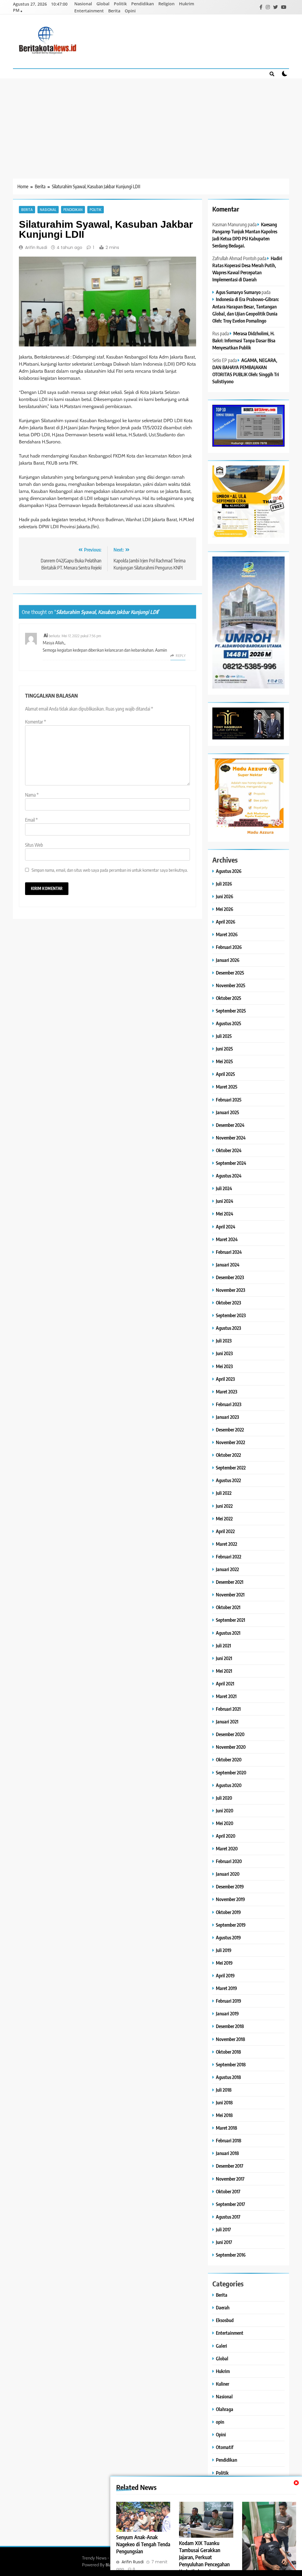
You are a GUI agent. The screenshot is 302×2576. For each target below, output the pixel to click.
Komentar (36, 722)
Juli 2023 (224, 1341)
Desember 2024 (230, 1125)
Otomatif (225, 2447)
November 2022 (230, 1442)
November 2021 (230, 1595)
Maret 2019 (226, 1988)
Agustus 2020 (229, 1785)
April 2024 (226, 1227)
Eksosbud (225, 2320)
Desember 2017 (230, 2166)
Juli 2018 (224, 2090)
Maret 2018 (226, 2128)
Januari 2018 (227, 2153)
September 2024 (231, 1163)
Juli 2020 (224, 1798)
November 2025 (231, 985)
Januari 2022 (227, 1569)
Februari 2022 (229, 1557)
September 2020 (231, 1772)
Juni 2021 (224, 1658)
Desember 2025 (230, 973)
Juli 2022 (224, 1493)
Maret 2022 (226, 1544)
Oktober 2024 (229, 1150)
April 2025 (225, 1074)
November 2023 (230, 1290)
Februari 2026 (229, 947)
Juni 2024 (225, 1201)
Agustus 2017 (228, 2217)
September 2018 (231, 2064)
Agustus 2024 (229, 1176)
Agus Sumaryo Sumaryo (238, 292)
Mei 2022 (224, 1519)
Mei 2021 (224, 1671)
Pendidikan (143, 4)
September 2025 (231, 1011)
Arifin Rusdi (36, 247)
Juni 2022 (224, 1506)
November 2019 (230, 1899)
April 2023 (225, 1379)
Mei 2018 (224, 2115)
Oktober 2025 (229, 998)
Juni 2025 (224, 1049)
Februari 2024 (229, 1252)
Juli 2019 (224, 1950)
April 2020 (226, 1836)
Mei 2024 (225, 1214)
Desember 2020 (230, 1734)
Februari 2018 (229, 2140)
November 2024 (231, 1138)
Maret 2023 (226, 1392)
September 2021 (230, 1620)
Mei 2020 (225, 1823)
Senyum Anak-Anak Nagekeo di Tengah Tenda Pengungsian (143, 2544)
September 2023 (231, 1315)
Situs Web (34, 845)
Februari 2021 (228, 1709)
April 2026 (226, 922)
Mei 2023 (224, 1366)
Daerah (223, 2307)
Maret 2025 (227, 1087)
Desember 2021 (230, 1582)
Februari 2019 (229, 2001)
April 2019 (225, 1975)
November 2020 (231, 1747)
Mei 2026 (225, 909)
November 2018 (230, 2039)
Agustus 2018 (228, 2077)
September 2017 (230, 2204)
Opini (130, 11)
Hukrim (187, 4)
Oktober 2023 (228, 1303)
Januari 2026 (228, 960)
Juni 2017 (224, 2242)
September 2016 (231, 2255)
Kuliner (223, 2384)
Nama (32, 795)
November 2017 (230, 2179)
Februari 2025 (229, 1100)
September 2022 (231, 1468)
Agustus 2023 (228, 1328)
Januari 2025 (228, 1112)
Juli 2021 (223, 1645)
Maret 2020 (227, 1848)
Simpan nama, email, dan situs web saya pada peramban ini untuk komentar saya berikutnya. (110, 870)
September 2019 (231, 1925)
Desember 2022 (230, 1430)
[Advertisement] (151, 123)
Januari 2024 (228, 1265)
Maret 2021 (226, 1696)
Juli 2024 (224, 1188)
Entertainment (89, 11)
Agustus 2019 (228, 1937)
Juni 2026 (225, 896)
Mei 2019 (224, 1963)
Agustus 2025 (229, 1023)
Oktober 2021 (228, 1607)
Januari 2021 (227, 1722)
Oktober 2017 (228, 2191)
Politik (120, 4)
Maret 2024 (227, 1239)
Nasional (83, 4)
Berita (114, 11)
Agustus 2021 (228, 1633)
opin (220, 2422)
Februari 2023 (229, 1404)
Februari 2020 (229, 1861)
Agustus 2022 (228, 1480)
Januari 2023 (227, 1417)
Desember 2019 (230, 1886)
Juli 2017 (223, 2229)
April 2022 (225, 1531)
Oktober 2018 (228, 2052)
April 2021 (225, 1684)
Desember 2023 (230, 1277)
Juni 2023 (224, 1353)
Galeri (221, 2346)
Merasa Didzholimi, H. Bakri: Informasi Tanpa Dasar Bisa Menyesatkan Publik (244, 340)
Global (103, 4)
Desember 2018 (230, 2026)
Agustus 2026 (229, 871)
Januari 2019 (227, 2013)
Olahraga (225, 2409)
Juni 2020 (225, 1810)
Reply (181, 656)
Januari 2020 (228, 1874)
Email (31, 820)
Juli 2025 (224, 1036)
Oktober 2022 (228, 1455)
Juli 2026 (224, 884)
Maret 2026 (227, 934)
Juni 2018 (224, 2102)
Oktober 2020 (229, 1760)
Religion (166, 4)
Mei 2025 (224, 1061)
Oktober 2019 (228, 1912)
